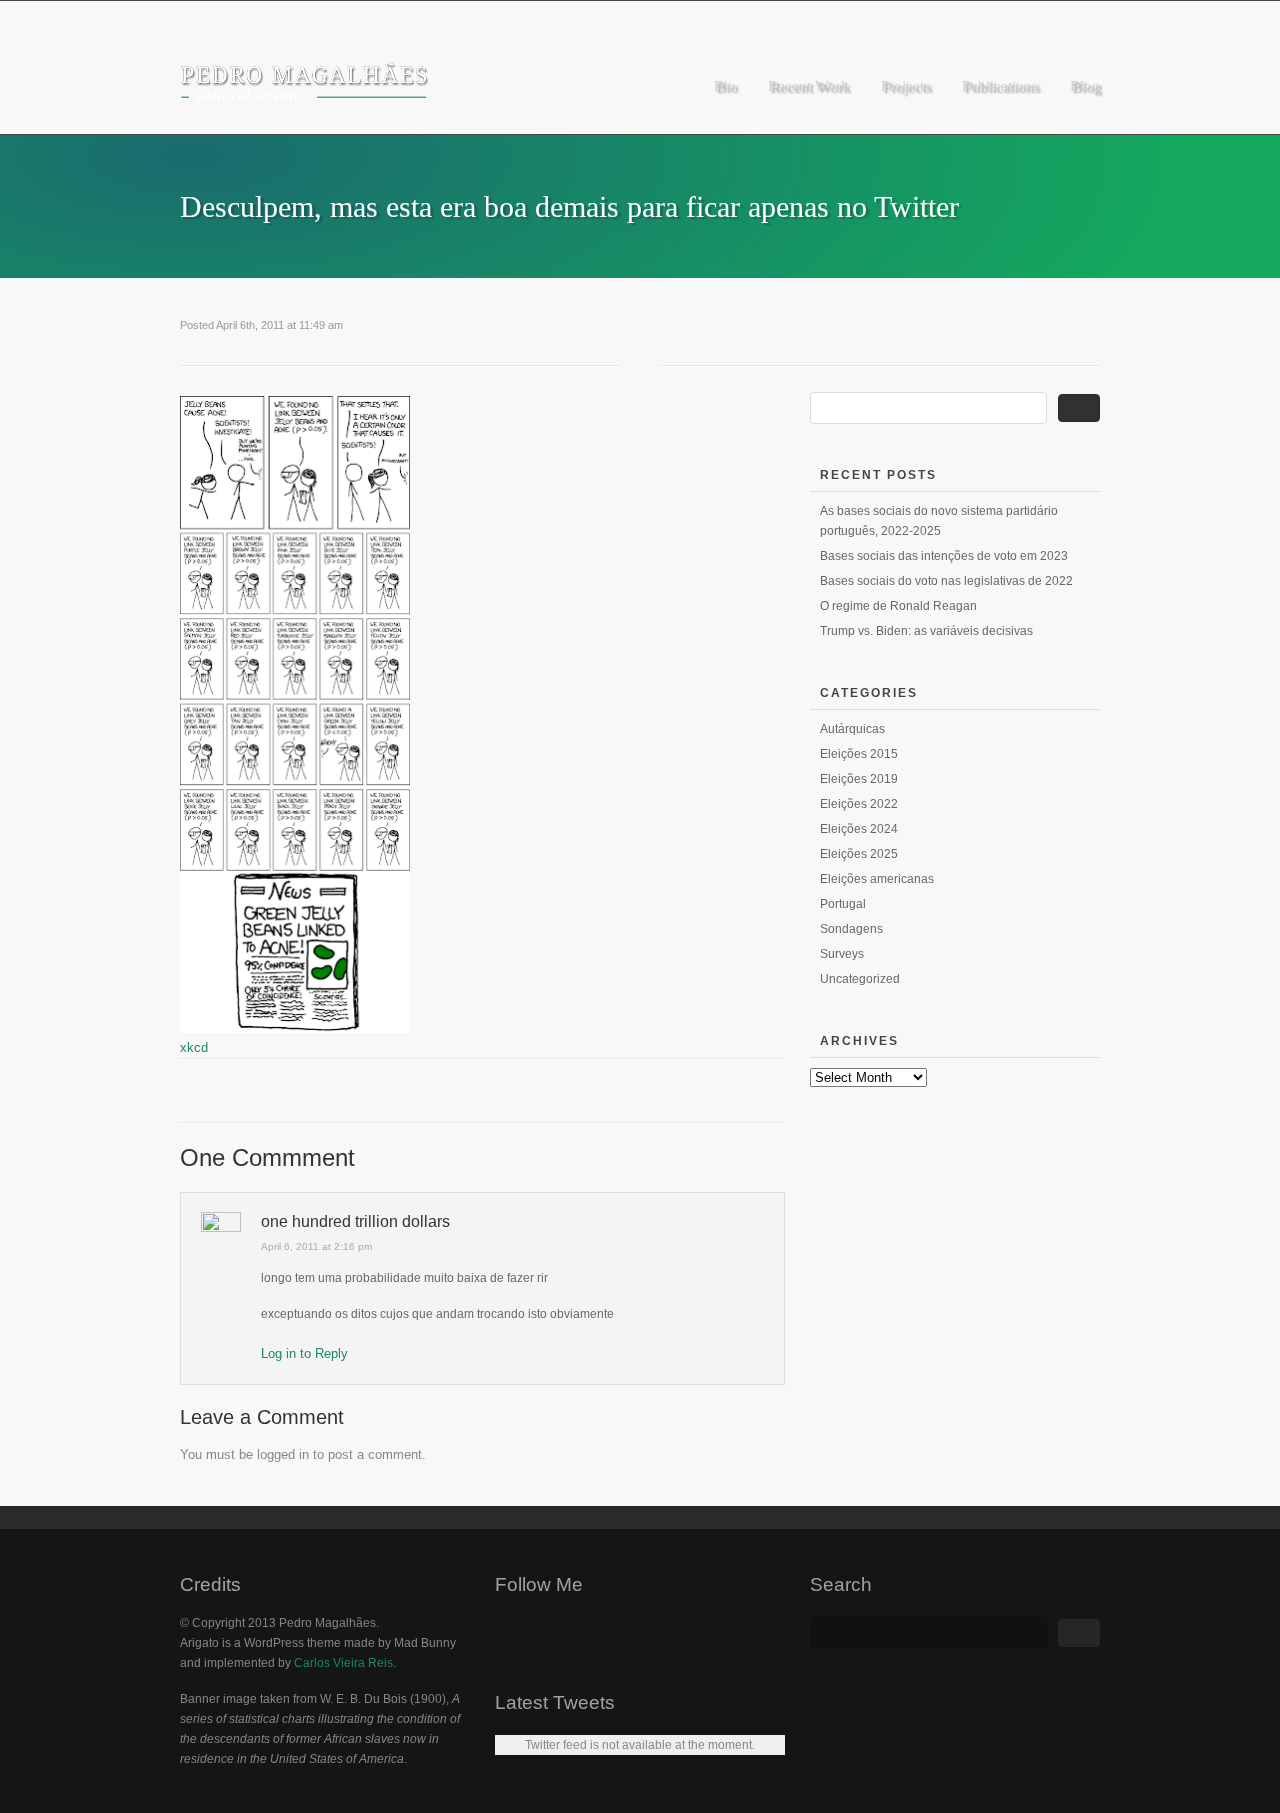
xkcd (194, 1047)
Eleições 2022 (859, 804)
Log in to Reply (304, 1353)
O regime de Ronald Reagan (898, 606)
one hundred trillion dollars (355, 1221)
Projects (905, 86)
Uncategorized (860, 979)
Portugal (843, 904)
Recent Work (808, 86)
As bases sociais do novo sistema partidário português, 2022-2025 (939, 521)
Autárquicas (852, 729)
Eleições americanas (877, 879)
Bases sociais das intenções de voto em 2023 (944, 556)
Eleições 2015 (859, 754)
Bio (725, 86)
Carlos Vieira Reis (343, 1663)
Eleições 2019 (859, 779)
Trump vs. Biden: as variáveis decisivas (926, 631)
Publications (1000, 86)
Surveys (842, 954)
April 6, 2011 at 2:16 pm (316, 1246)
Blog (1085, 86)
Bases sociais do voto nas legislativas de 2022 (946, 581)
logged (276, 1454)
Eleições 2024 (859, 829)
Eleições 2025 (859, 854)
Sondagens (851, 929)
